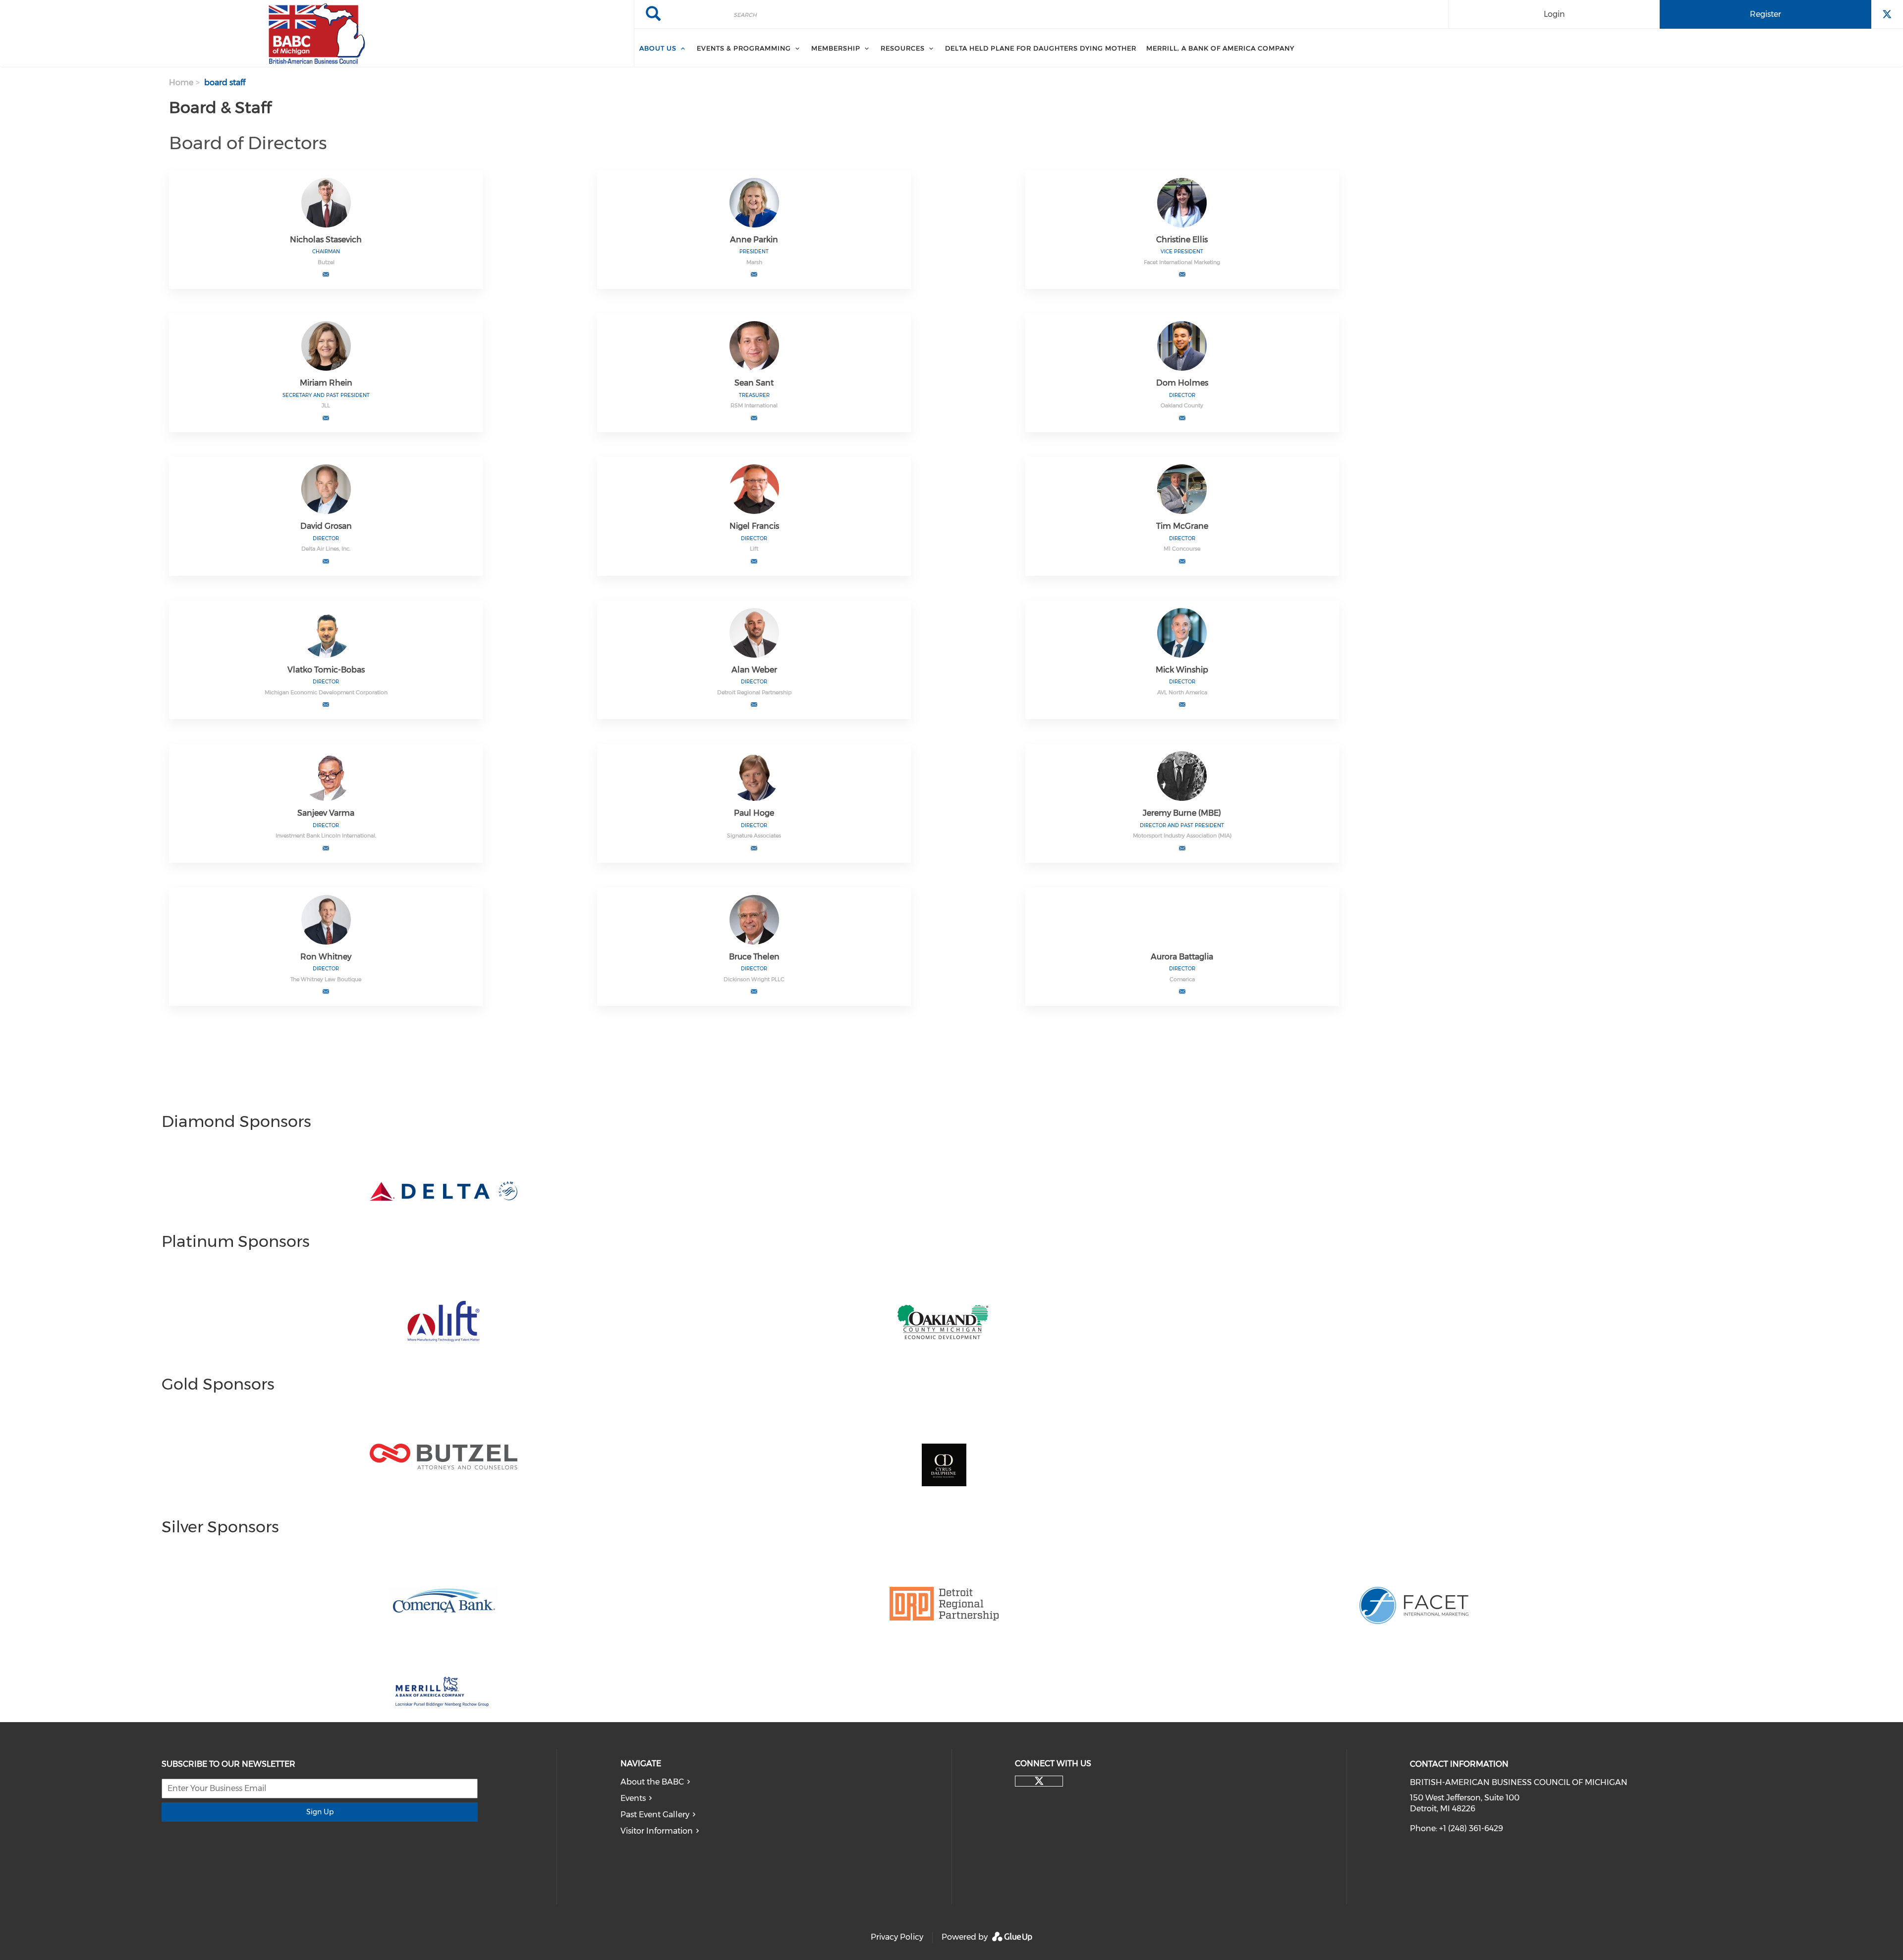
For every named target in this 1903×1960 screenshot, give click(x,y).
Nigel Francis (754, 526)
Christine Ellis (1182, 240)
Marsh (754, 262)
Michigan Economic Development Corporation (326, 692)
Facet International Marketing (1182, 262)
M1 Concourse (1182, 549)
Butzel (326, 262)
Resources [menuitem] (903, 48)
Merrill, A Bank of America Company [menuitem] (1220, 48)
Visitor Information (657, 1831)
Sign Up (320, 1812)
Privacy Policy (897, 1937)
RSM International (754, 405)
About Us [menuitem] (658, 48)
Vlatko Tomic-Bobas (326, 670)
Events (633, 1798)
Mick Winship (1182, 670)
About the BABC (652, 1782)
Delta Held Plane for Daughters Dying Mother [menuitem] (1041, 48)
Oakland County (1182, 405)
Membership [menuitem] (836, 48)
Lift (754, 549)
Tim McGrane (1182, 526)
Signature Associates (754, 836)
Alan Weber (754, 670)
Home (181, 83)
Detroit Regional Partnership (754, 692)
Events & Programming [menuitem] (744, 48)
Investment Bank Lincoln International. (326, 836)
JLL (326, 405)
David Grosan (326, 526)
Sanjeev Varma (326, 813)
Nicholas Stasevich (326, 240)
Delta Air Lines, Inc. (326, 549)
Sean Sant (754, 383)
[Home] (317, 34)
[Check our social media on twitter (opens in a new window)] (1039, 1781)
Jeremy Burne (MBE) (1182, 813)
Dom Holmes (1182, 383)
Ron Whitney (326, 957)
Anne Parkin (754, 240)
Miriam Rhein (326, 383)
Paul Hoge (754, 813)
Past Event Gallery (655, 1815)
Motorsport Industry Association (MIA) (1182, 836)
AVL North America (1182, 692)
